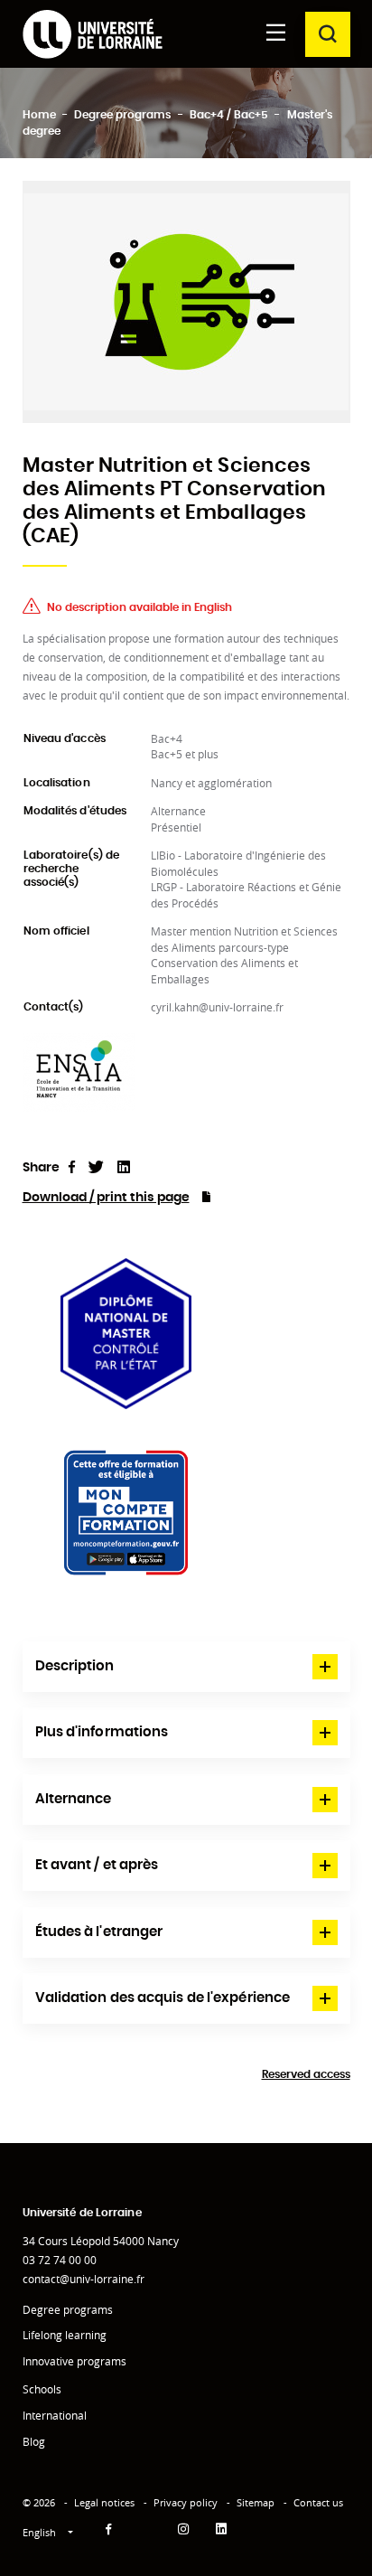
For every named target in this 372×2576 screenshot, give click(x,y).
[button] (186, 1667)
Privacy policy (186, 2502)
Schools (42, 2389)
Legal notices (104, 2502)
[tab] (186, 1667)
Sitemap (256, 2502)
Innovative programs (74, 2361)
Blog (34, 2442)
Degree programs (68, 2310)
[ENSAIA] (79, 1071)
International (55, 2416)
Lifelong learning (65, 2335)
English (41, 2532)
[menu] (276, 34)
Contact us (318, 2502)
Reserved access (306, 2074)
